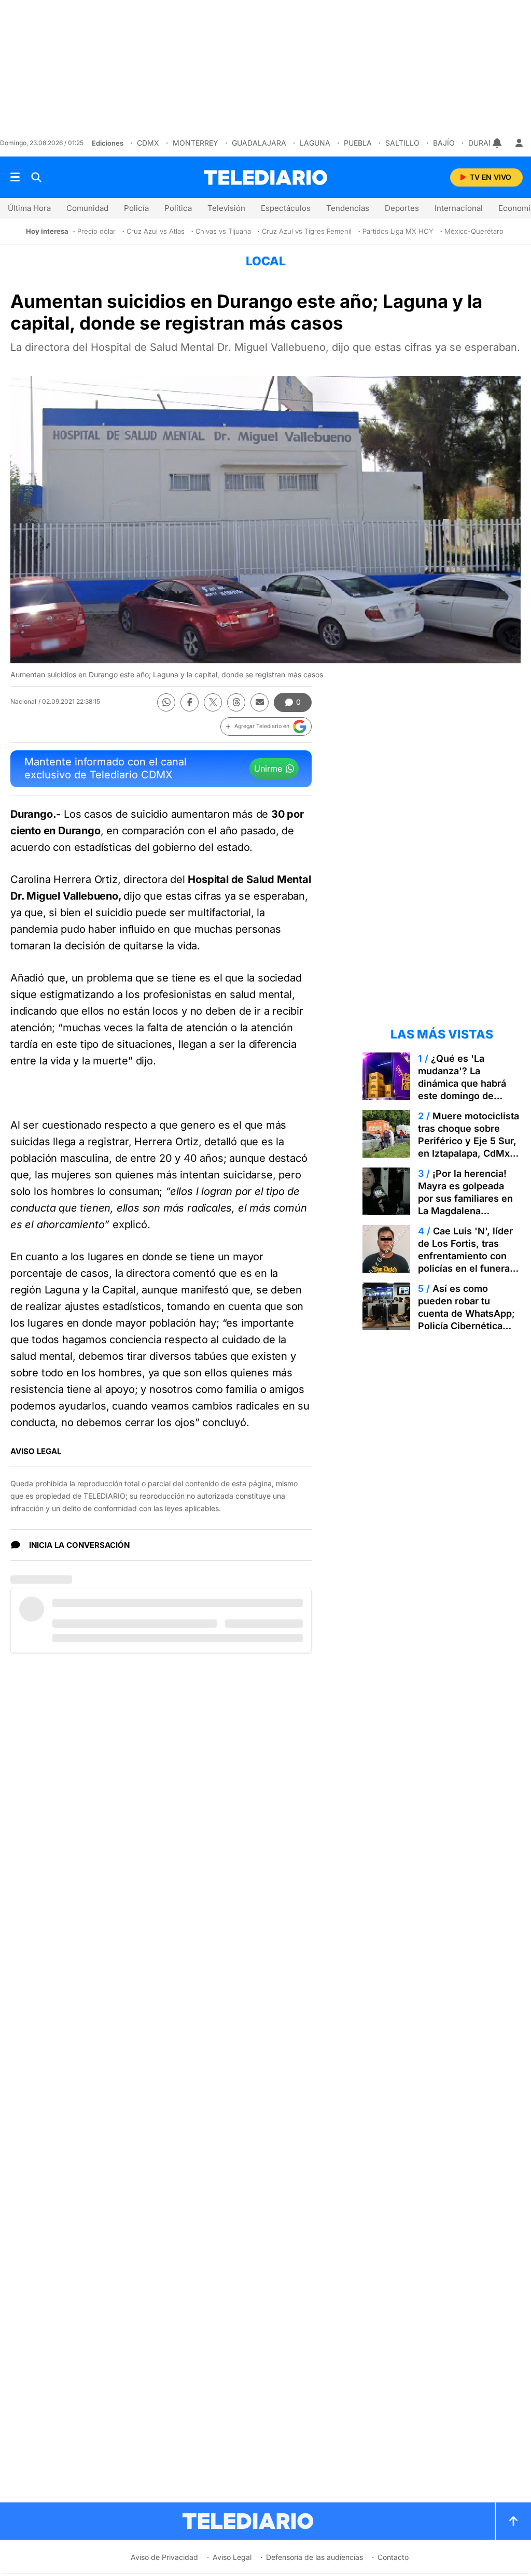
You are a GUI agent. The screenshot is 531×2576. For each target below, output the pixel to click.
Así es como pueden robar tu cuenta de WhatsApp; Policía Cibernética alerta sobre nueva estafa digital (466, 1320)
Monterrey (195, 143)
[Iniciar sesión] (519, 143)
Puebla (358, 143)
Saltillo (402, 143)
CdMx (148, 143)
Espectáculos (286, 208)
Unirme (268, 768)
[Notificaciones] (498, 143)
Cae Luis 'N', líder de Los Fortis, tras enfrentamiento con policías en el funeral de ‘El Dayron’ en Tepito (465, 1262)
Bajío (444, 143)
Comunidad (87, 208)
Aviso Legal (232, 2557)
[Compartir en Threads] (236, 702)
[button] (266, 727)
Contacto (393, 2557)
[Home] (265, 177)
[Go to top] (513, 2521)
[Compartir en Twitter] (213, 702)
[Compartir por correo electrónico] (260, 702)
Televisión (226, 208)
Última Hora (29, 208)
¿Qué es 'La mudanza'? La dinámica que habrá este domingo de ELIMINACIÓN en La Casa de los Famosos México (466, 1096)
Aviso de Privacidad (164, 2557)
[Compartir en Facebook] (190, 702)
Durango (487, 143)
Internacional (459, 208)
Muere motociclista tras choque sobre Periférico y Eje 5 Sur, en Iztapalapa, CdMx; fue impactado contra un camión (469, 1147)
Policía (136, 208)
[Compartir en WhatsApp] (166, 702)
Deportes (402, 208)
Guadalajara (259, 143)
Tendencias (348, 208)
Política (178, 208)
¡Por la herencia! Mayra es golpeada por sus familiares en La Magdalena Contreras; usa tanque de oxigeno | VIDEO (468, 1205)
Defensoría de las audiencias (315, 2557)
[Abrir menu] (15, 177)
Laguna (315, 143)
